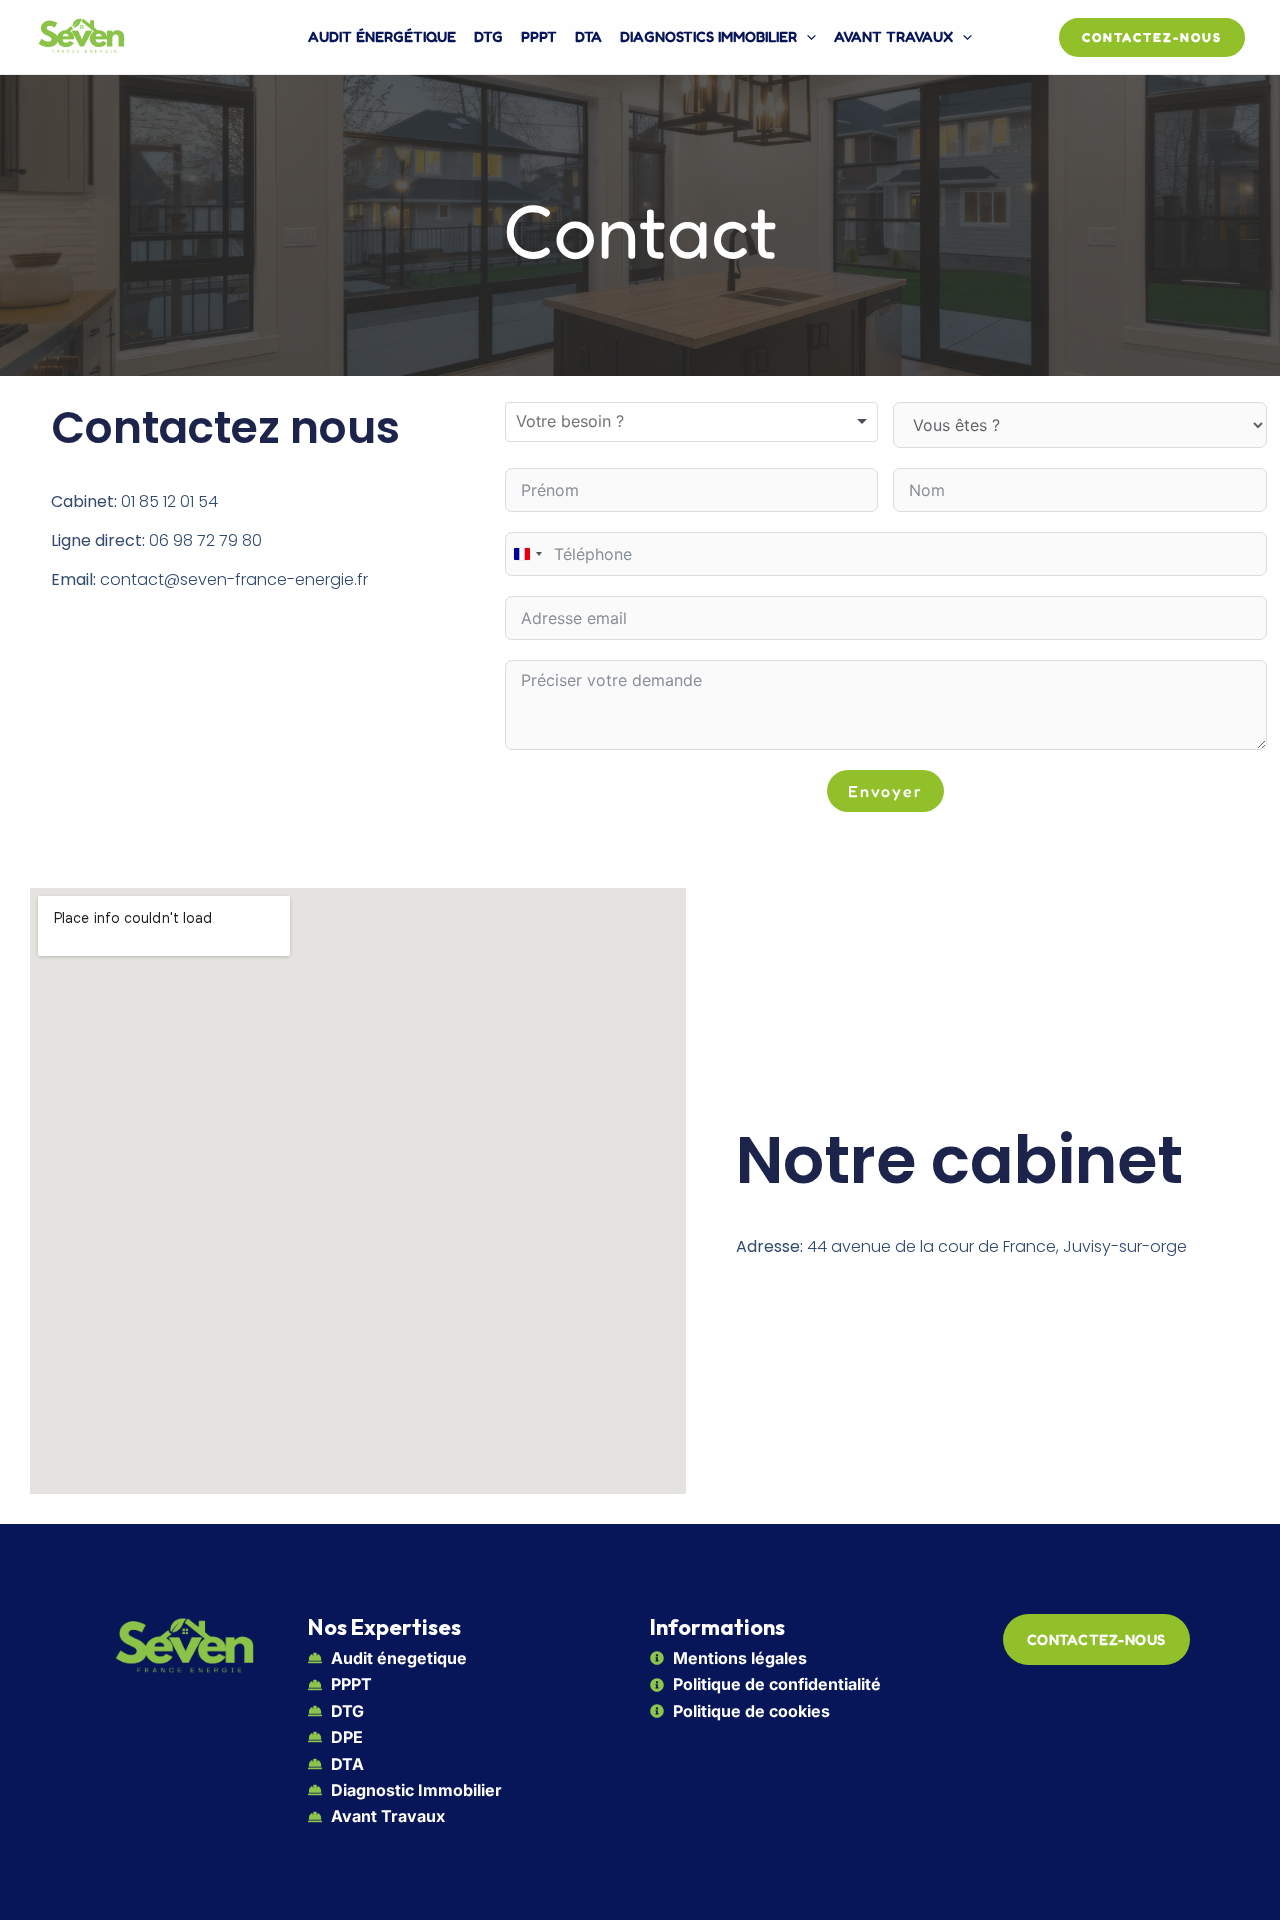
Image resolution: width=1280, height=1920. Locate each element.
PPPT (539, 36)
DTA (588, 36)
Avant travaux (893, 36)
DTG (488, 36)
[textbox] (591, 422)
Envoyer (885, 791)
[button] (806, 37)
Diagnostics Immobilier (708, 36)
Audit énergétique (382, 36)
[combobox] (691, 422)
